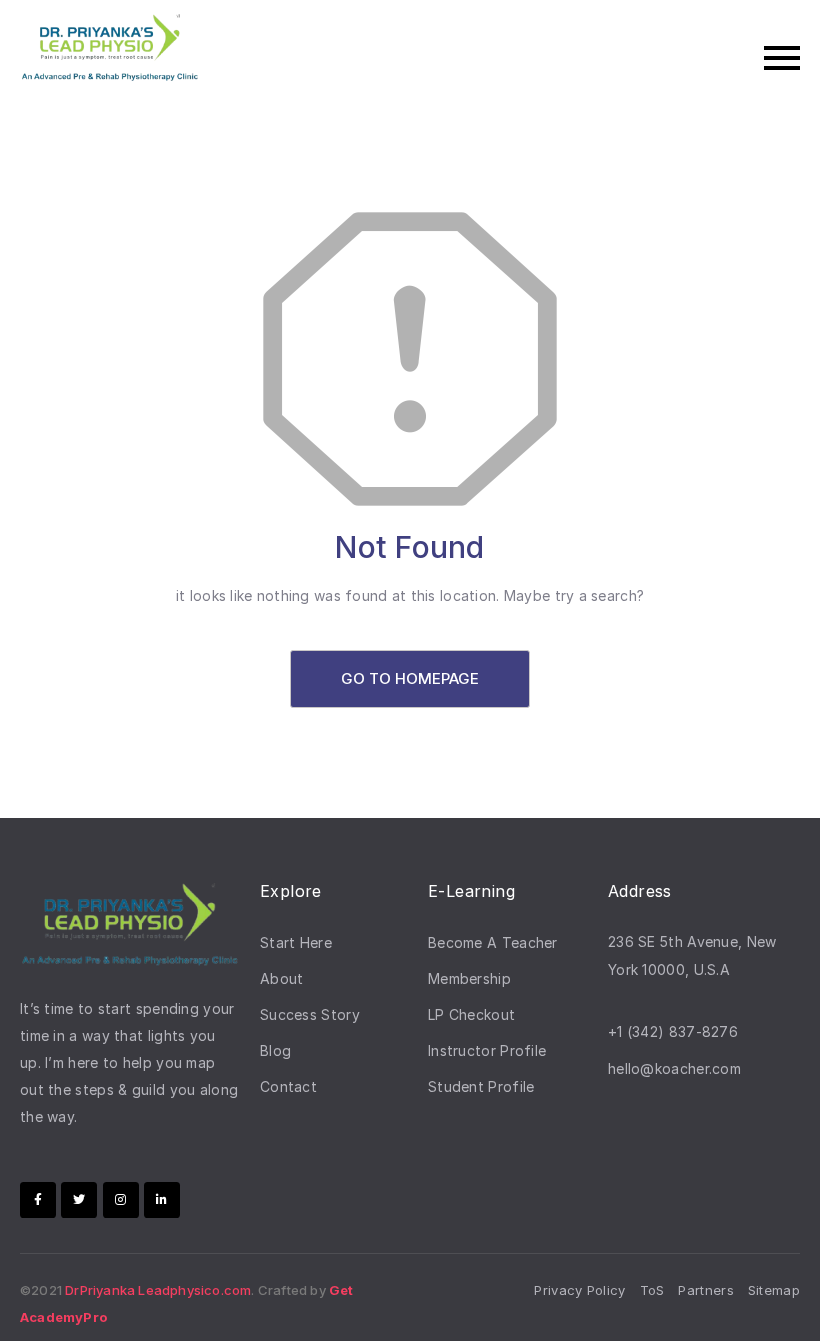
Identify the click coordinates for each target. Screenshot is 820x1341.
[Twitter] (79, 1200)
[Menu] (510, 58)
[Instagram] (121, 1200)
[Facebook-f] (38, 1200)
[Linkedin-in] (162, 1200)
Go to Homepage (410, 678)
